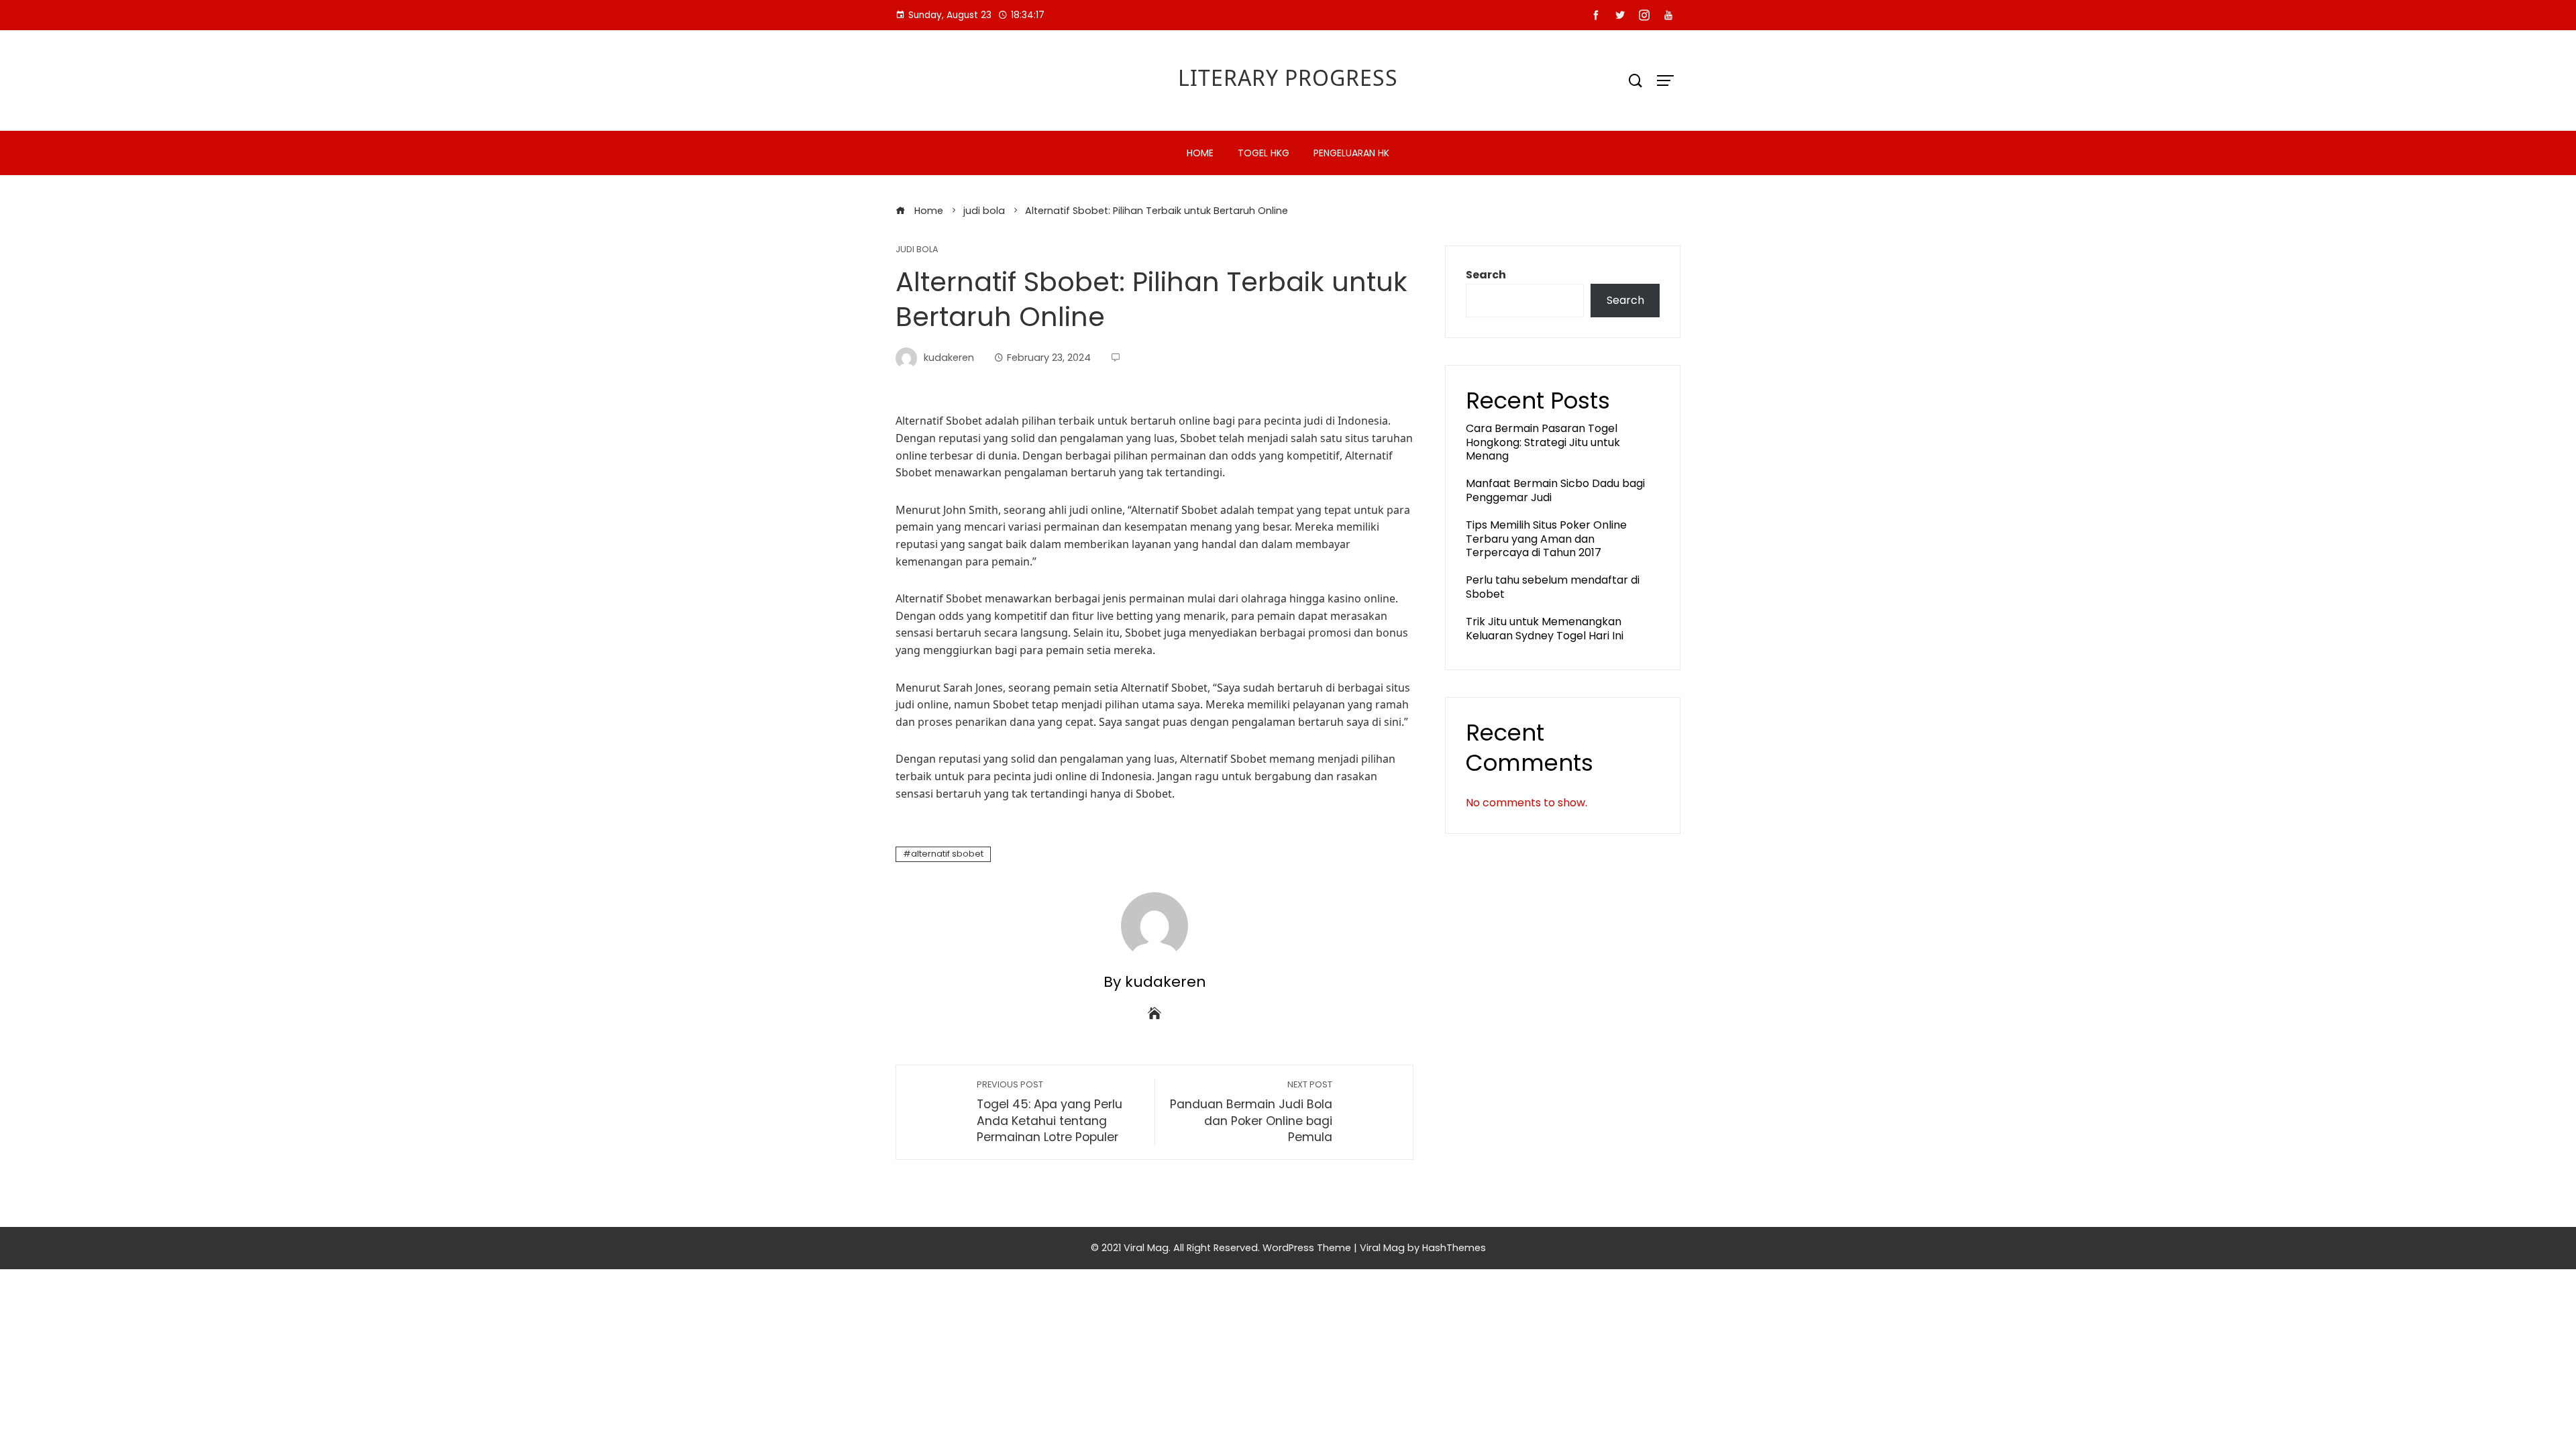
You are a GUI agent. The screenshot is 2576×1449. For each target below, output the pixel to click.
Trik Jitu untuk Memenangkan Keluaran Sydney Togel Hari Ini (1545, 629)
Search (1486, 275)
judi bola (917, 250)
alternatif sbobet (947, 854)
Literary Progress (1288, 77)
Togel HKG (1264, 153)
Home (1200, 153)
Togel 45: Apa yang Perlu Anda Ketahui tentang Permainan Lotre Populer (1050, 1112)
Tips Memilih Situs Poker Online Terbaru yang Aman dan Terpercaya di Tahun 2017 (1546, 539)
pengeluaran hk (1351, 153)
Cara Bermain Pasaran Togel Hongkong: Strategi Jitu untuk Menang (1543, 442)
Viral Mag (1382, 1248)
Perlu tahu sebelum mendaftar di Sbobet (1553, 587)
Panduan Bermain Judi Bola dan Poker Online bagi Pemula (1251, 1112)
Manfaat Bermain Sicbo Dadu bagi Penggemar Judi (1555, 490)
